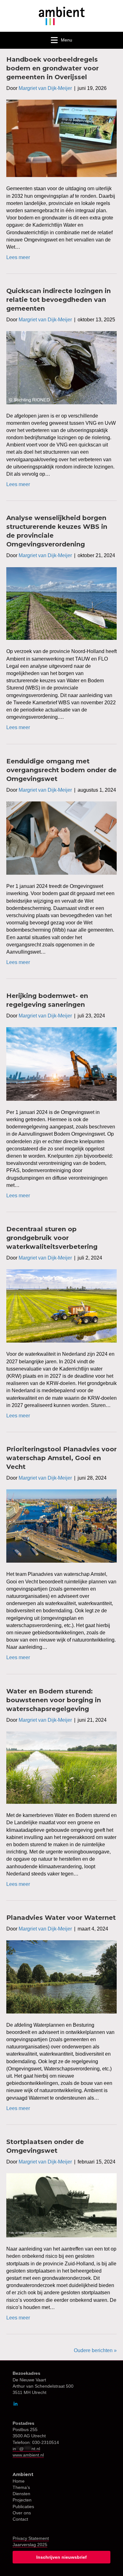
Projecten (22, 2500)
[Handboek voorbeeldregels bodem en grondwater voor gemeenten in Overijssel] (61, 138)
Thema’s (21, 2487)
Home (19, 2481)
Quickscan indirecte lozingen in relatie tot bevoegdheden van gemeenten (59, 300)
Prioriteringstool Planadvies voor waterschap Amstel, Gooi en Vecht (61, 1458)
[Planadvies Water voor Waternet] (61, 1977)
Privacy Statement (31, 2538)
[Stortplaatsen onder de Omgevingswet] (61, 2205)
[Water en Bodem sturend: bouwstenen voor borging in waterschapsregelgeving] (61, 1767)
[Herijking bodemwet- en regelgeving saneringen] (61, 1064)
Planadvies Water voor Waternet (61, 1918)
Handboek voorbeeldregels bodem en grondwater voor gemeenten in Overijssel (53, 68)
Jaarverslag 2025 (30, 2545)
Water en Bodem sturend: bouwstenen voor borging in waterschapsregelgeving (54, 1700)
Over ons (22, 2513)
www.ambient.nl (28, 2455)
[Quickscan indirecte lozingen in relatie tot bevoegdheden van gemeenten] (61, 367)
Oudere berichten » (95, 2350)
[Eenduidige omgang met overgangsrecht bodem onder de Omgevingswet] (61, 838)
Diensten (21, 2494)
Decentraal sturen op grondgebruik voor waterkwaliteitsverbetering (52, 1238)
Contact (20, 2519)
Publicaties (23, 2507)
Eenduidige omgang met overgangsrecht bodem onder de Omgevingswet (61, 770)
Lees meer (18, 257)
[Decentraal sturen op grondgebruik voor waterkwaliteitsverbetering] (61, 1306)
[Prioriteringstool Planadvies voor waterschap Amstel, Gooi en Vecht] (61, 1526)
